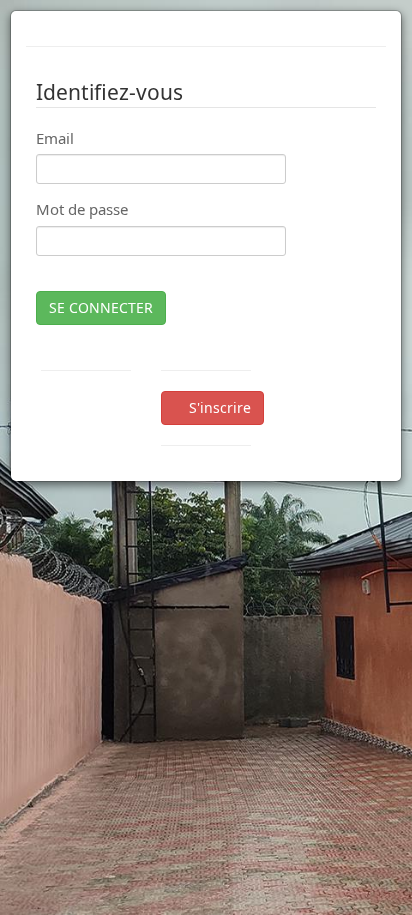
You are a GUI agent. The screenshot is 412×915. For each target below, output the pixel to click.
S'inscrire (218, 407)
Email (55, 138)
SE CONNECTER (101, 307)
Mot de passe (82, 209)
